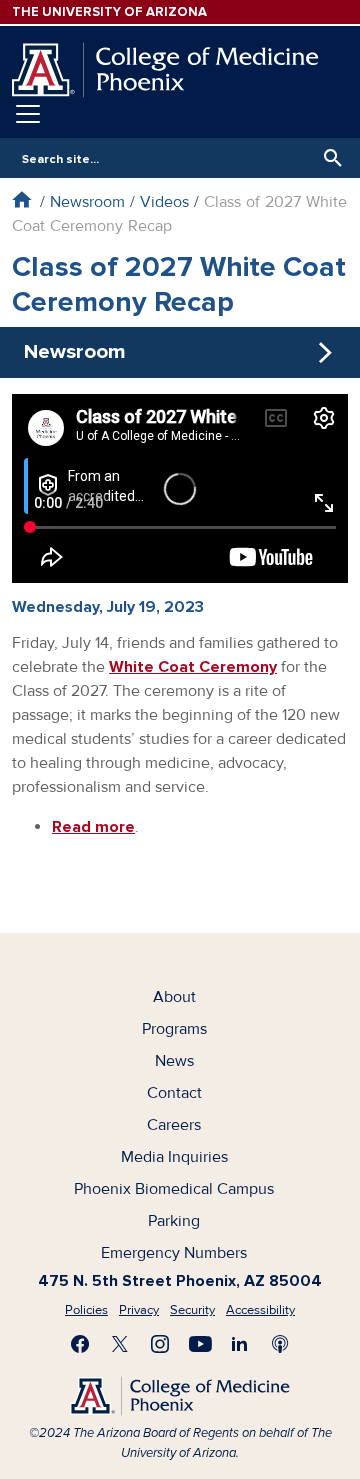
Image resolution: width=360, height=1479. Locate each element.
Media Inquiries (174, 1157)
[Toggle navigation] (28, 114)
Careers (174, 1125)
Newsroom (87, 202)
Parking (174, 1221)
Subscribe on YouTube (200, 1344)
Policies (86, 1310)
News (174, 1061)
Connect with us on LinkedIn (240, 1344)
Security (192, 1310)
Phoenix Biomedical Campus (174, 1189)
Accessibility (260, 1310)
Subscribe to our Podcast (280, 1344)
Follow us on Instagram (160, 1344)
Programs (174, 1029)
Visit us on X (120, 1344)
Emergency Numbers (174, 1253)
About (174, 997)
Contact (174, 1093)
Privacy (139, 1310)
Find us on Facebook (80, 1344)
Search (328, 158)
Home (21, 199)
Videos (164, 202)
